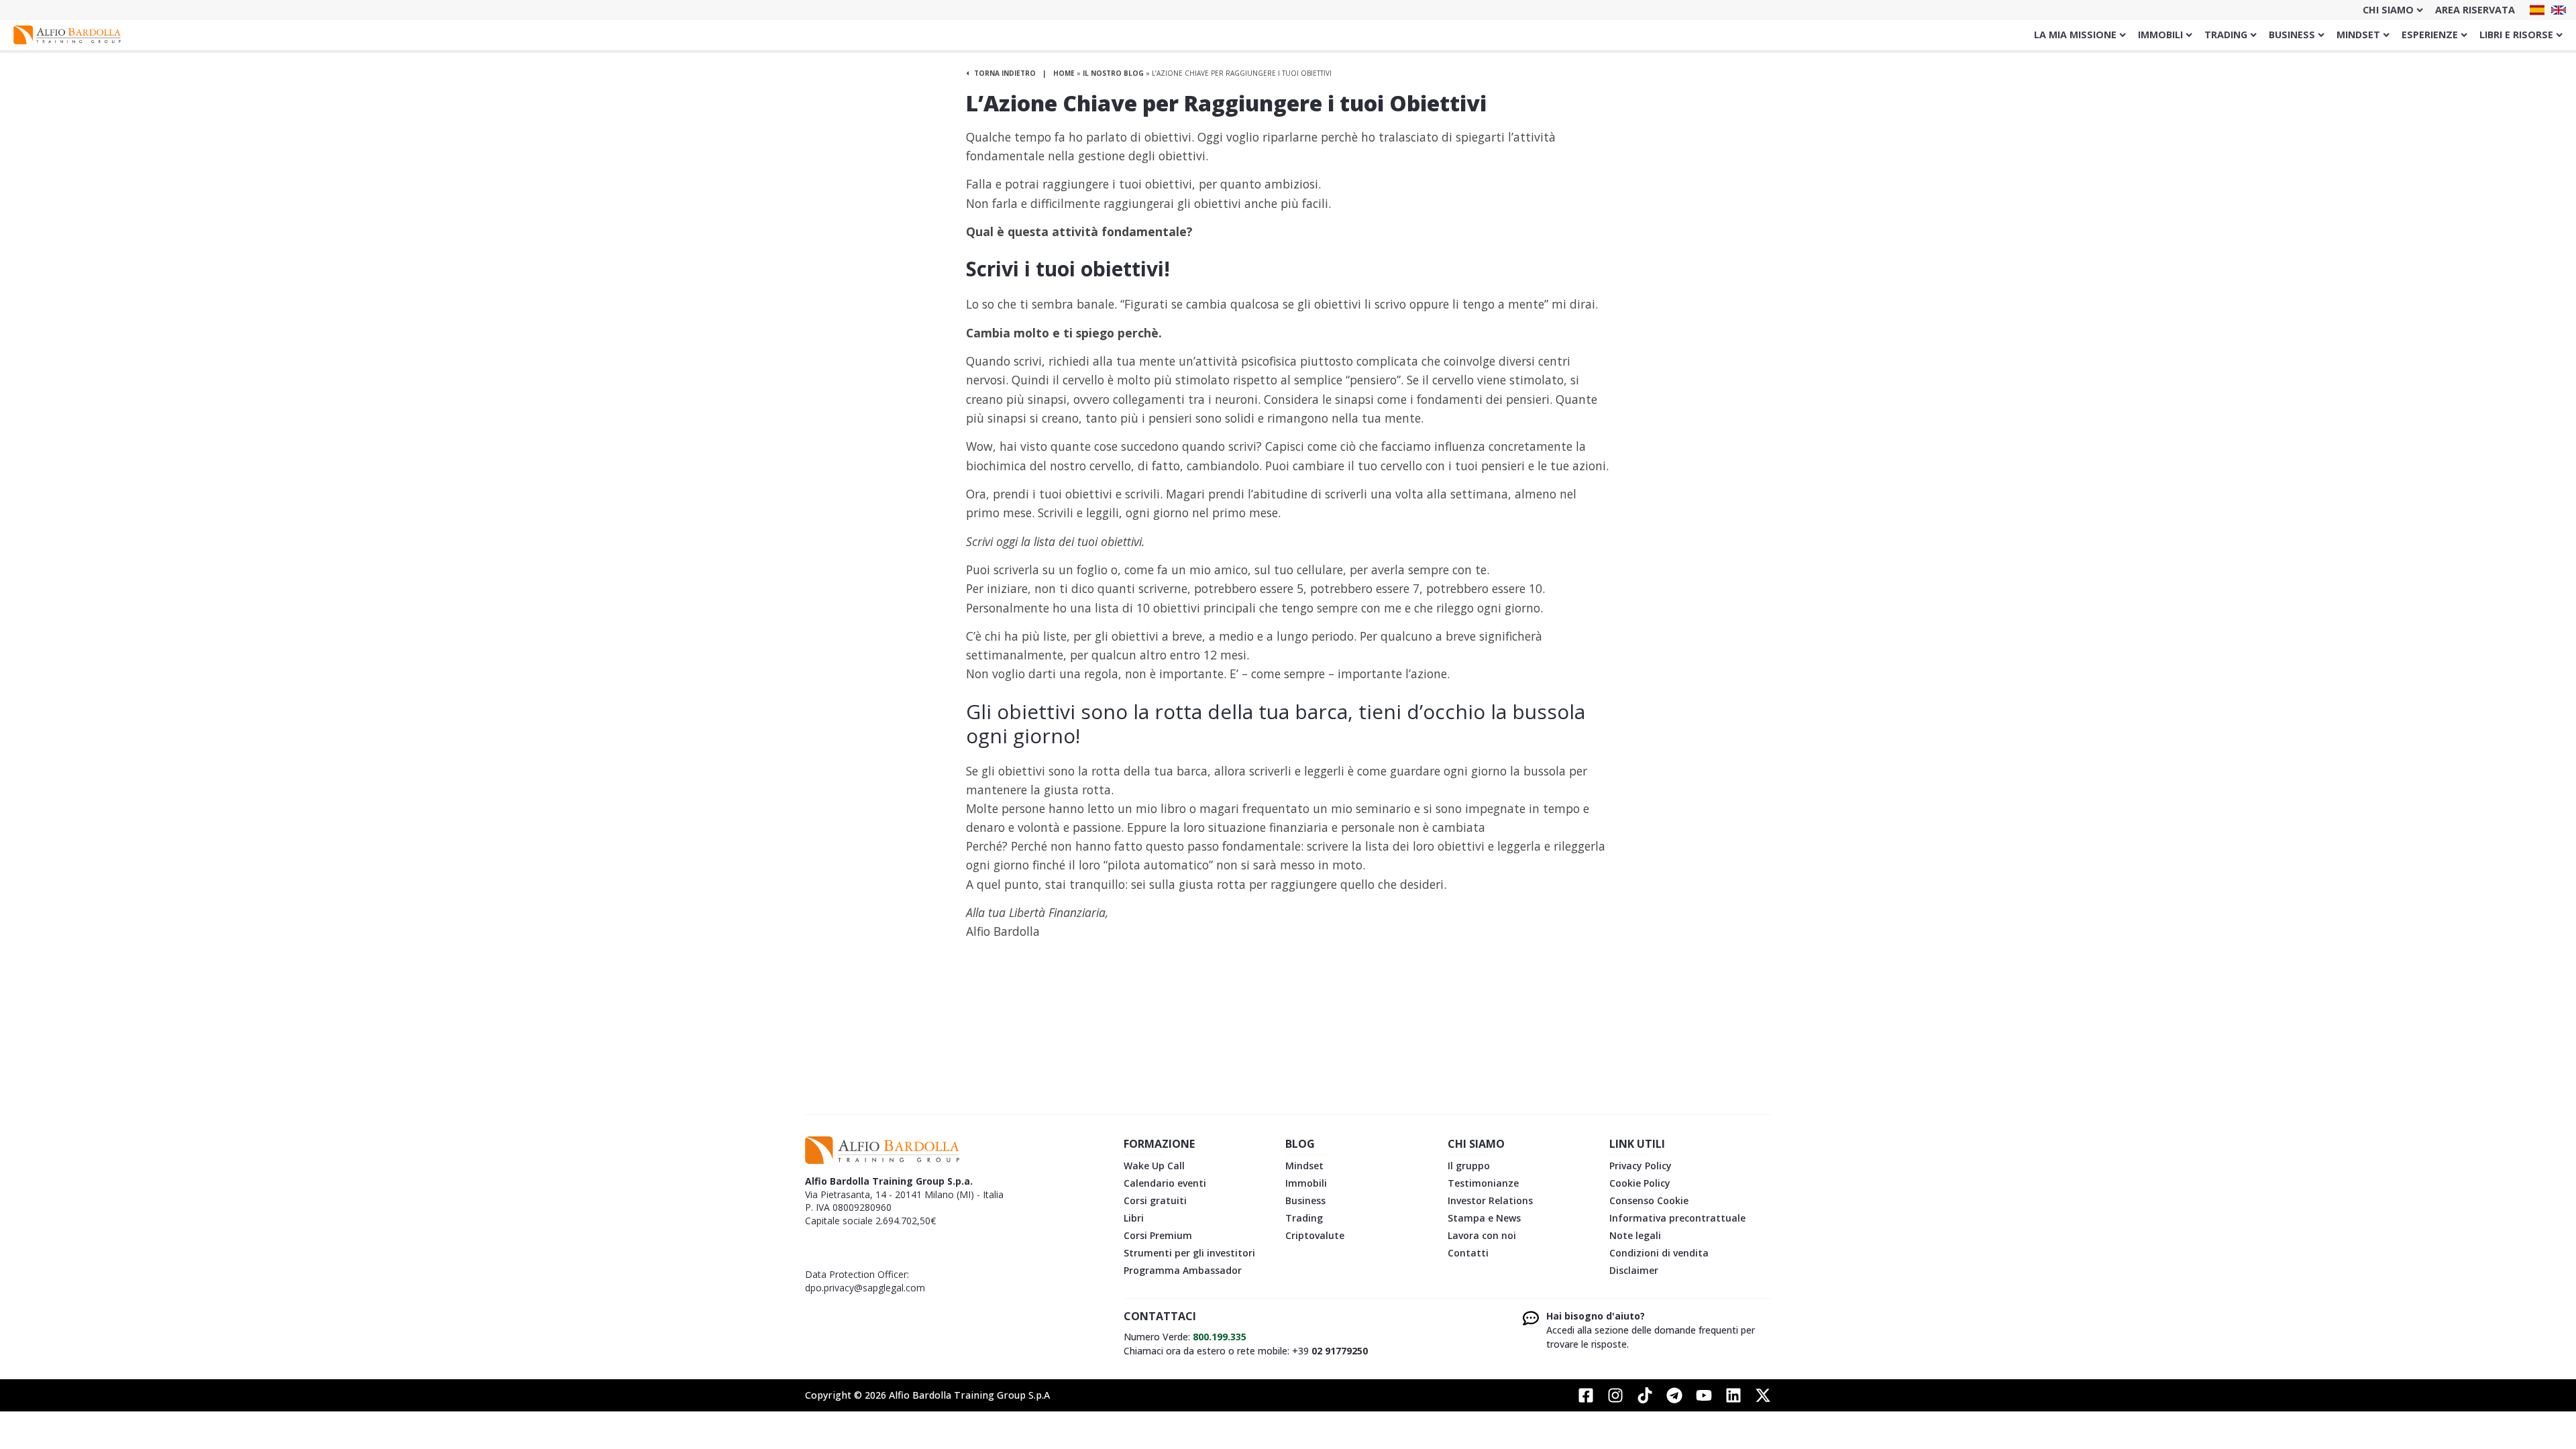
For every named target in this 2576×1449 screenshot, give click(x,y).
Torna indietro (1004, 73)
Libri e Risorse (2516, 35)
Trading (2226, 35)
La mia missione (2075, 35)
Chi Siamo (2388, 10)
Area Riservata (2475, 10)
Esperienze (2430, 35)
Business (2292, 35)
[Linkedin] (1733, 1395)
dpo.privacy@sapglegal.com (865, 1288)
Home (1064, 73)
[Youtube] (1704, 1395)
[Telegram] (1674, 1395)
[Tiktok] (1645, 1395)
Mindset (2358, 35)
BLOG (1300, 1144)
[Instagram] (1615, 1395)
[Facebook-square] (1586, 1395)
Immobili (2160, 35)
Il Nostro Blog (1113, 73)
